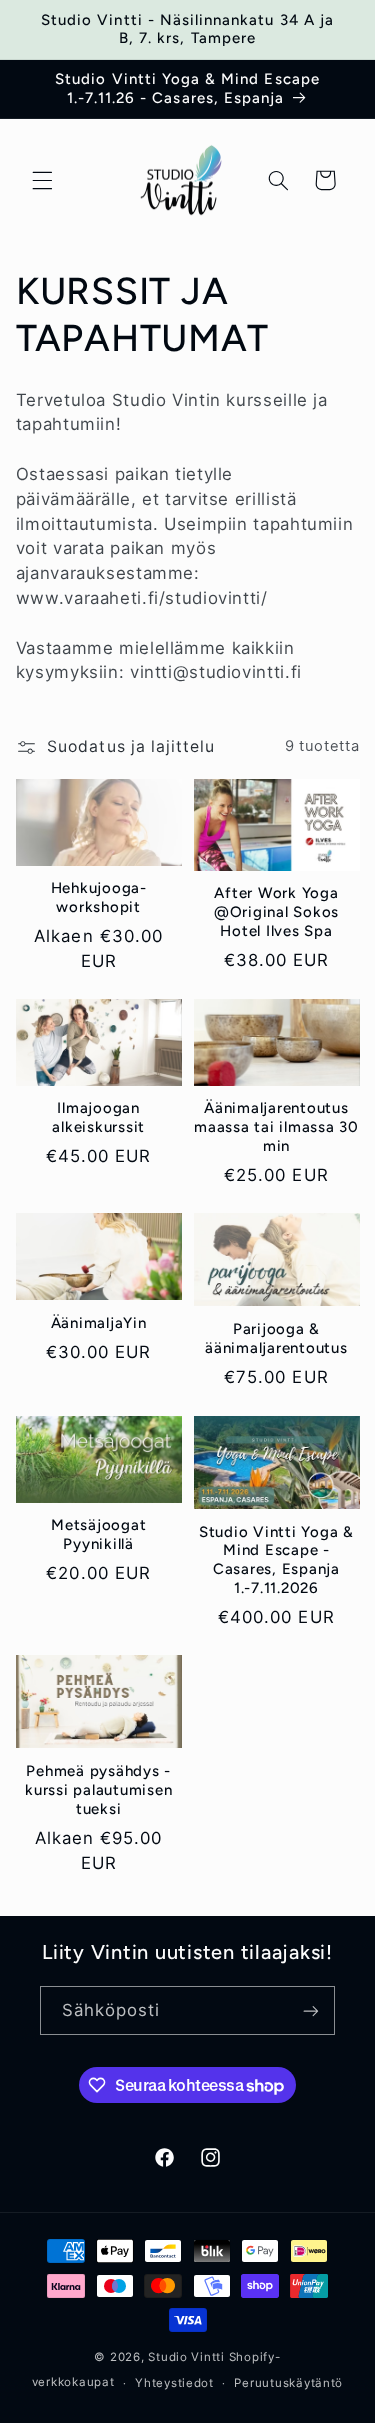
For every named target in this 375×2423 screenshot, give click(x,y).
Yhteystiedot (174, 2383)
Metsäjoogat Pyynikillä (98, 1534)
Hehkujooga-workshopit (99, 897)
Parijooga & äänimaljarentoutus (276, 1338)
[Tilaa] (311, 2010)
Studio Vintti (186, 2357)
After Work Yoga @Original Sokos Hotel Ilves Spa (276, 912)
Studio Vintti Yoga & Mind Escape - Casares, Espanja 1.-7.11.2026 (276, 1560)
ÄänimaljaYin (99, 1323)
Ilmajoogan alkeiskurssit (98, 1117)
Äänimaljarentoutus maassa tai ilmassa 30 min (276, 1127)
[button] (42, 180)
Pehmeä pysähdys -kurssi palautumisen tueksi (98, 1790)
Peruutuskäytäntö (288, 2383)
